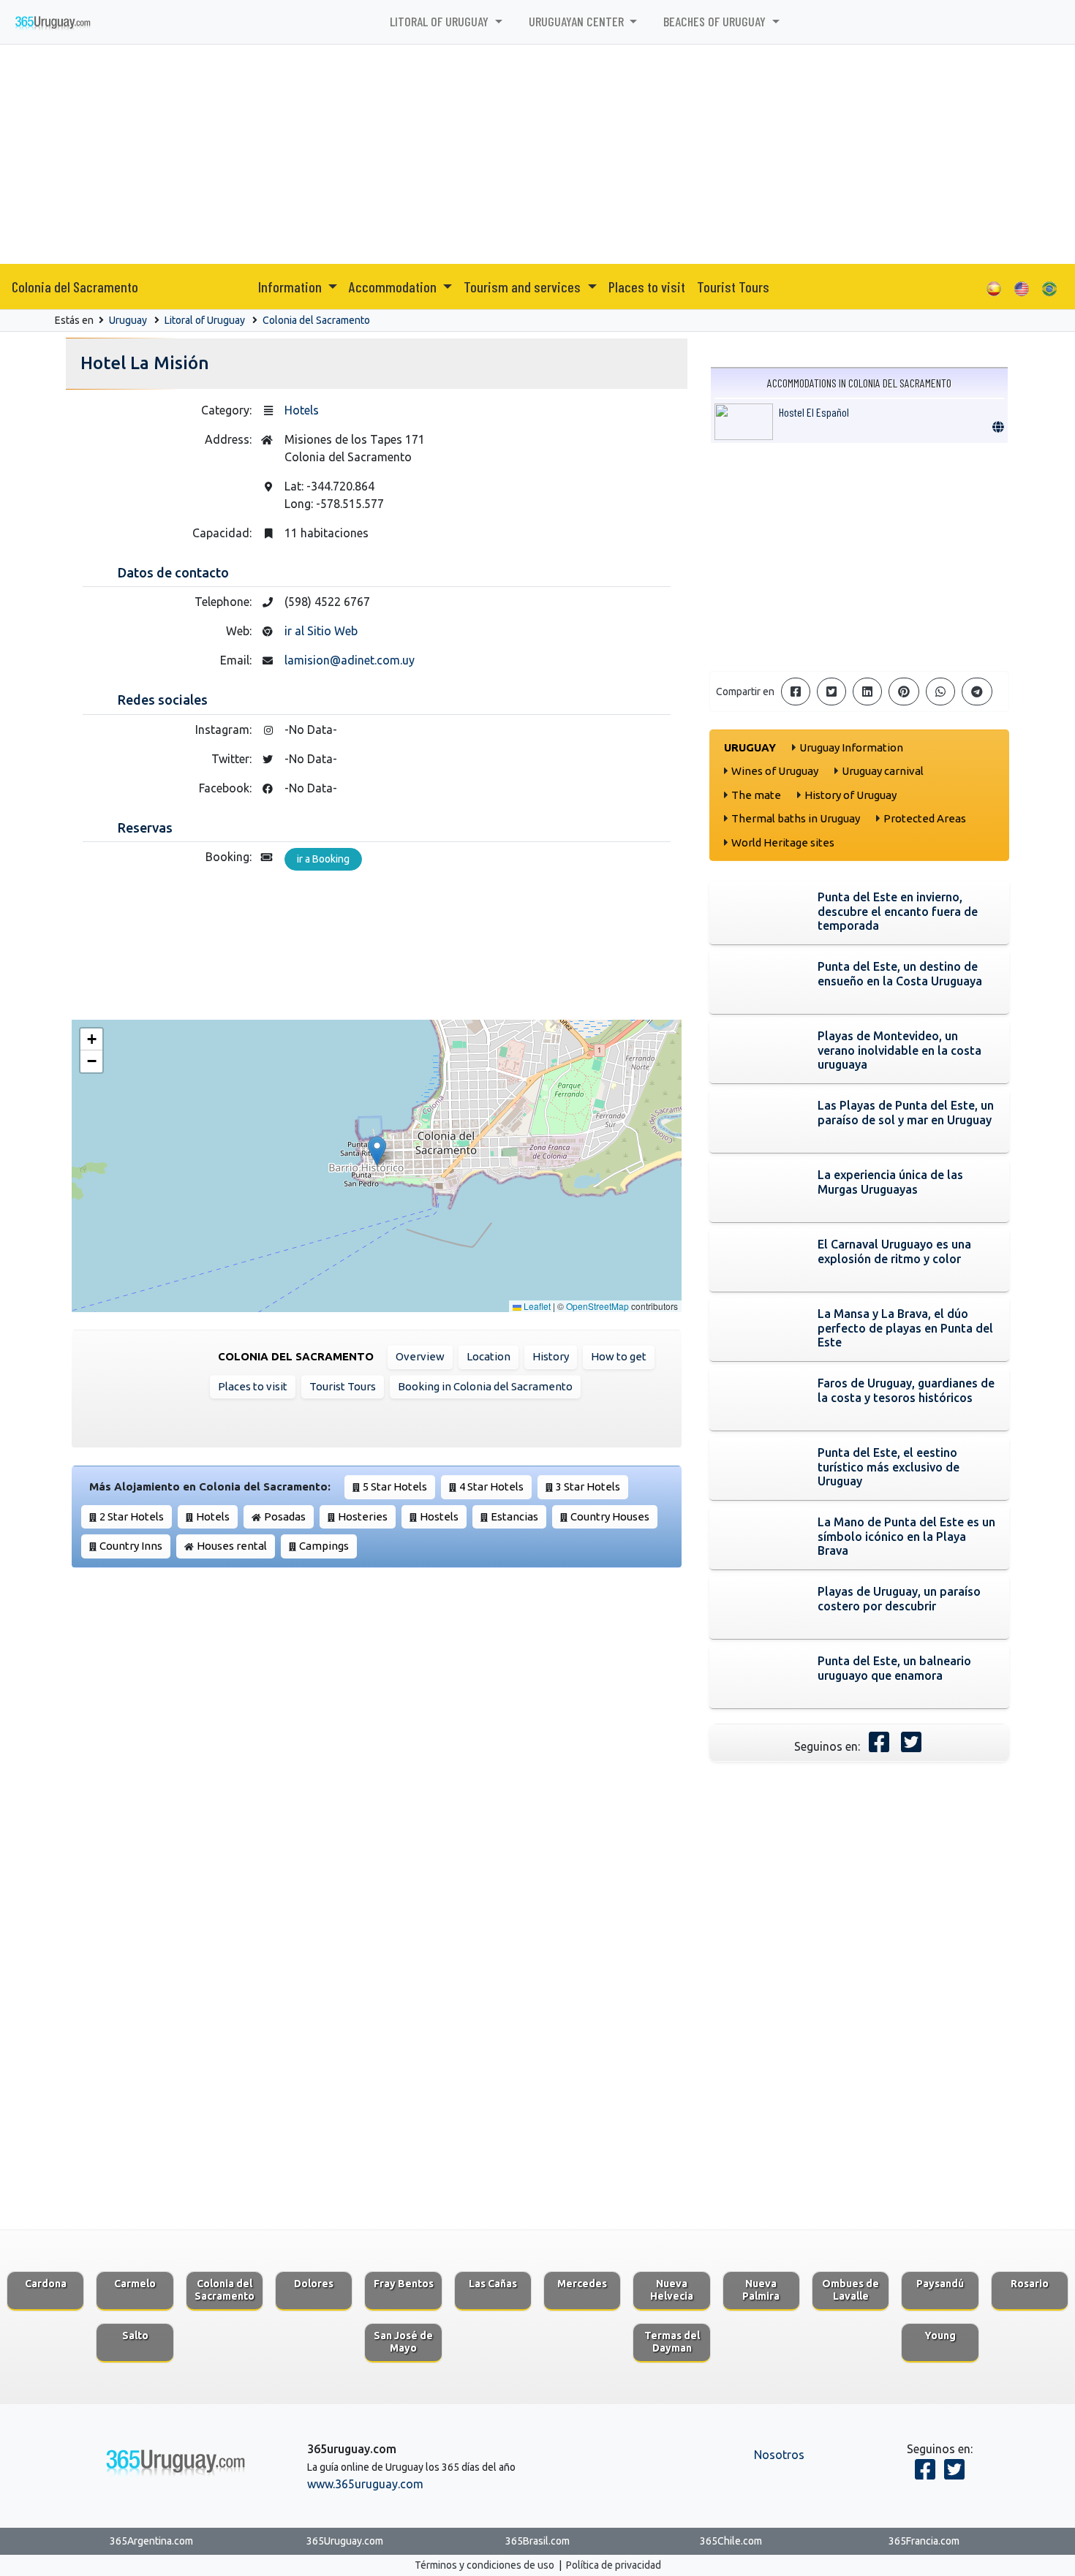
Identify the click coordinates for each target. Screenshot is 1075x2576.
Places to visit (647, 287)
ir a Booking (323, 859)
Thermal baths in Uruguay (796, 818)
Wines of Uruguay (775, 771)
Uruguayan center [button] (578, 21)
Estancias (514, 1516)
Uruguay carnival (883, 771)
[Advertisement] (537, 154)
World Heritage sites (783, 842)
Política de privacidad (614, 2565)
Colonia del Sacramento (75, 287)
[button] (377, 1151)
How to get (619, 1356)
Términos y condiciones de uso (484, 2565)
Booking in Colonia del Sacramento (485, 1386)
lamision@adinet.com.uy (350, 660)
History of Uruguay (850, 795)
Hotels (302, 410)
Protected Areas (925, 818)
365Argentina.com (151, 2541)
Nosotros (779, 2455)
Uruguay (128, 320)
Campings (324, 1546)
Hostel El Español (814, 412)
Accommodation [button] (394, 287)
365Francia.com (924, 2541)
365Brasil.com (537, 2541)
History (551, 1356)
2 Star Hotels (132, 1516)
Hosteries (363, 1516)
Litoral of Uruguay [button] (441, 21)
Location (489, 1356)
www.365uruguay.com (365, 2484)
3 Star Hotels (588, 1486)
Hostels (439, 1516)
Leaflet (536, 1306)
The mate (756, 795)
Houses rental (232, 1546)
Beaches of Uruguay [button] (716, 21)
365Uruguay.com (345, 2541)
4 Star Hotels (491, 1486)
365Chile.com (731, 2541)
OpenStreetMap (597, 1306)
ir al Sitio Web (321, 631)
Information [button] (291, 287)
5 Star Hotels (395, 1486)
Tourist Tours (733, 287)
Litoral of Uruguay (205, 320)
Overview (420, 1356)
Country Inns (131, 1546)
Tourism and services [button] (524, 287)
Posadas (285, 1516)
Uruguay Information (851, 747)
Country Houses (610, 1516)
